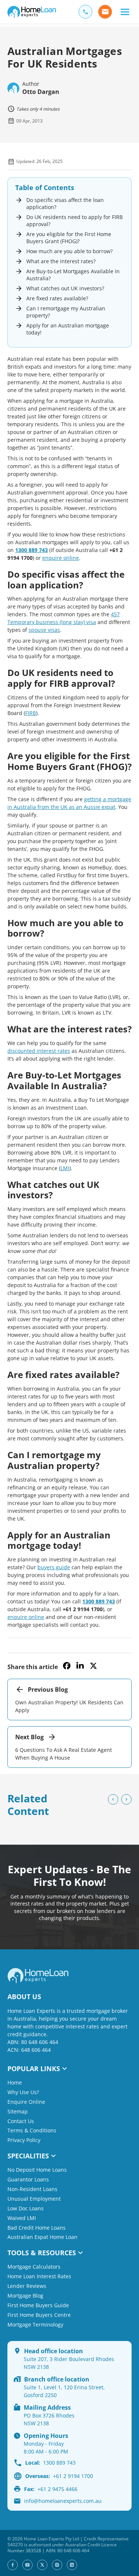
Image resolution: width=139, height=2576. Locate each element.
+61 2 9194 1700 (59, 2476)
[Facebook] (13, 2565)
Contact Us (21, 2121)
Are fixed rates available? (57, 298)
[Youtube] (27, 2565)
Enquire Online (26, 2102)
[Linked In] (72, 2565)
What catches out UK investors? (65, 288)
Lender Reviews (27, 2286)
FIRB (31, 713)
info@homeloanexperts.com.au (63, 2501)
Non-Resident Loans (32, 2189)
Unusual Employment (34, 2199)
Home (15, 2082)
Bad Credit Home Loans (37, 2227)
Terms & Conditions (32, 2130)
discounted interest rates (39, 1051)
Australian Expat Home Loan (42, 2237)
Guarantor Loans (28, 2179)
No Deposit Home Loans (37, 2170)
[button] (125, 12)
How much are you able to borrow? (69, 251)
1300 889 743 (32, 550)
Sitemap (18, 2111)
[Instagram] (57, 2565)
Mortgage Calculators (34, 2267)
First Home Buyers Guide (38, 2305)
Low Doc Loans (26, 2208)
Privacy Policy (24, 2140)
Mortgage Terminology (35, 2324)
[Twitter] (42, 2565)
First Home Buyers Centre (39, 2315)
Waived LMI (22, 2218)
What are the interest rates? (61, 261)
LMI (65, 1168)
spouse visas (44, 630)
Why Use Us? (23, 2092)
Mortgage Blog (25, 2296)
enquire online (61, 558)
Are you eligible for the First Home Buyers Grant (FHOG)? (69, 238)
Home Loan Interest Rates (39, 2276)
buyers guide (54, 1567)
